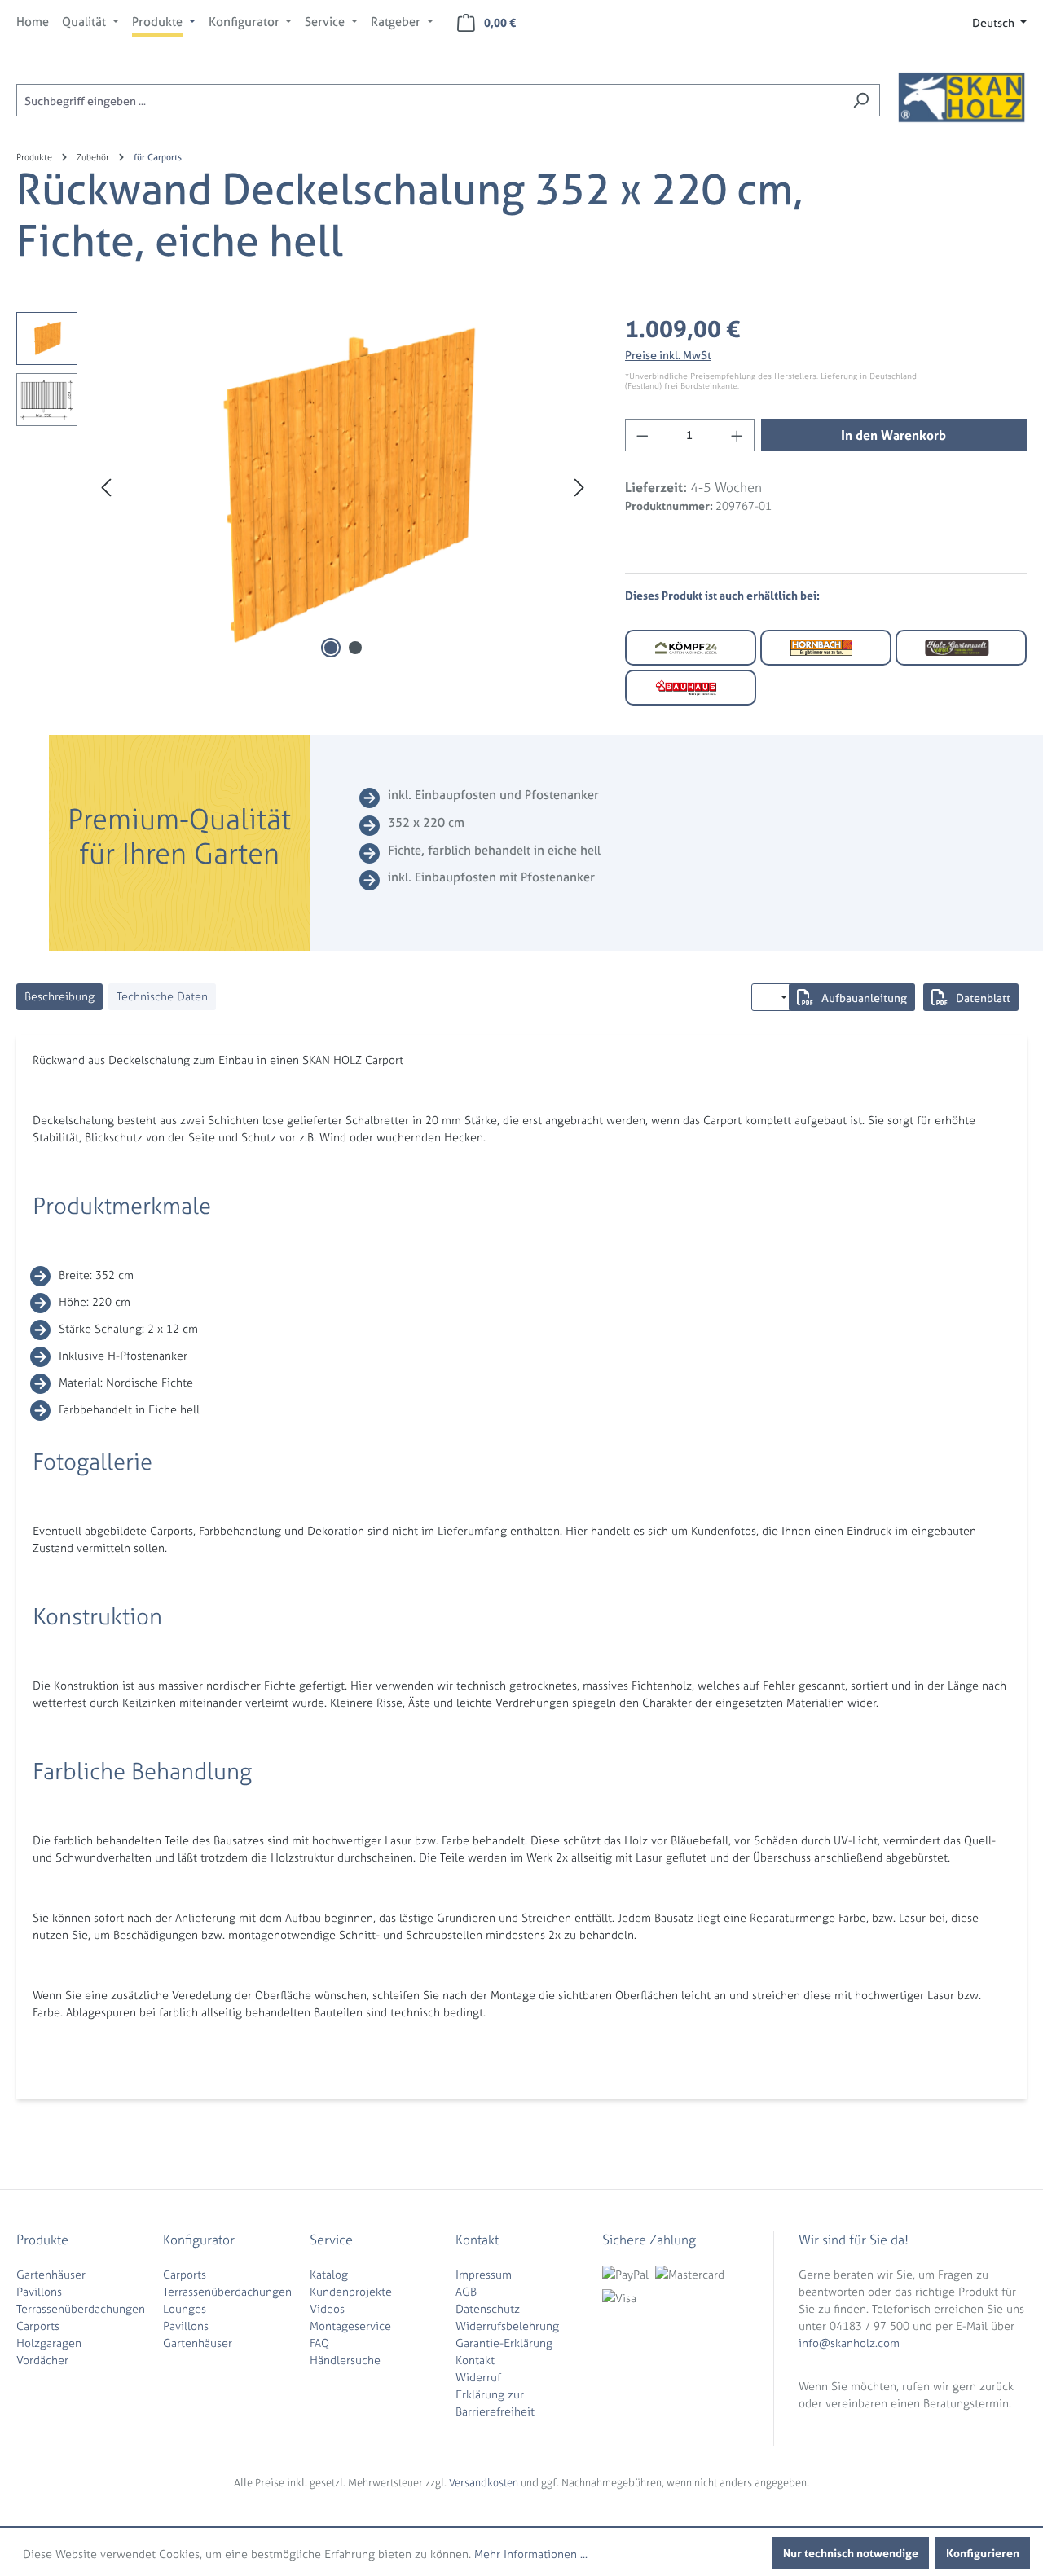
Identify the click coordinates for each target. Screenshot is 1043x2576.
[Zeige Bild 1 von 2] (331, 648)
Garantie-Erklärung (504, 2343)
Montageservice (350, 2325)
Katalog (329, 2274)
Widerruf (478, 2377)
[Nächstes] (579, 488)
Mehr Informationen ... (531, 2554)
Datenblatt (983, 998)
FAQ (319, 2343)
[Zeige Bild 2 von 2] (355, 648)
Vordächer (42, 2360)
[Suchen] (861, 100)
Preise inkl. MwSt (668, 355)
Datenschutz (488, 2308)
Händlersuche (345, 2360)
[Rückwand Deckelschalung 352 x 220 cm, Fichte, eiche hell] (343, 487)
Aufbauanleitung (864, 998)
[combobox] (429, 100)
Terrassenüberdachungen (81, 2308)
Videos (327, 2308)
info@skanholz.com (849, 2343)
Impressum (484, 2274)
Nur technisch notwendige (851, 2553)
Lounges (185, 2308)
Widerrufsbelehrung (507, 2325)
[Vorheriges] (106, 488)
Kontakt (475, 2360)
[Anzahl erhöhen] (737, 435)
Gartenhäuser (51, 2274)
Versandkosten (484, 2483)
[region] (304, 487)
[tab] (59, 997)
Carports (38, 2325)
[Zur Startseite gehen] (962, 97)
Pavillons (39, 2291)
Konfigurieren (983, 2553)
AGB (466, 2291)
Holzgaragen (49, 2343)
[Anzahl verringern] (642, 435)
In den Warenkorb (893, 435)
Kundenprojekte (351, 2291)
